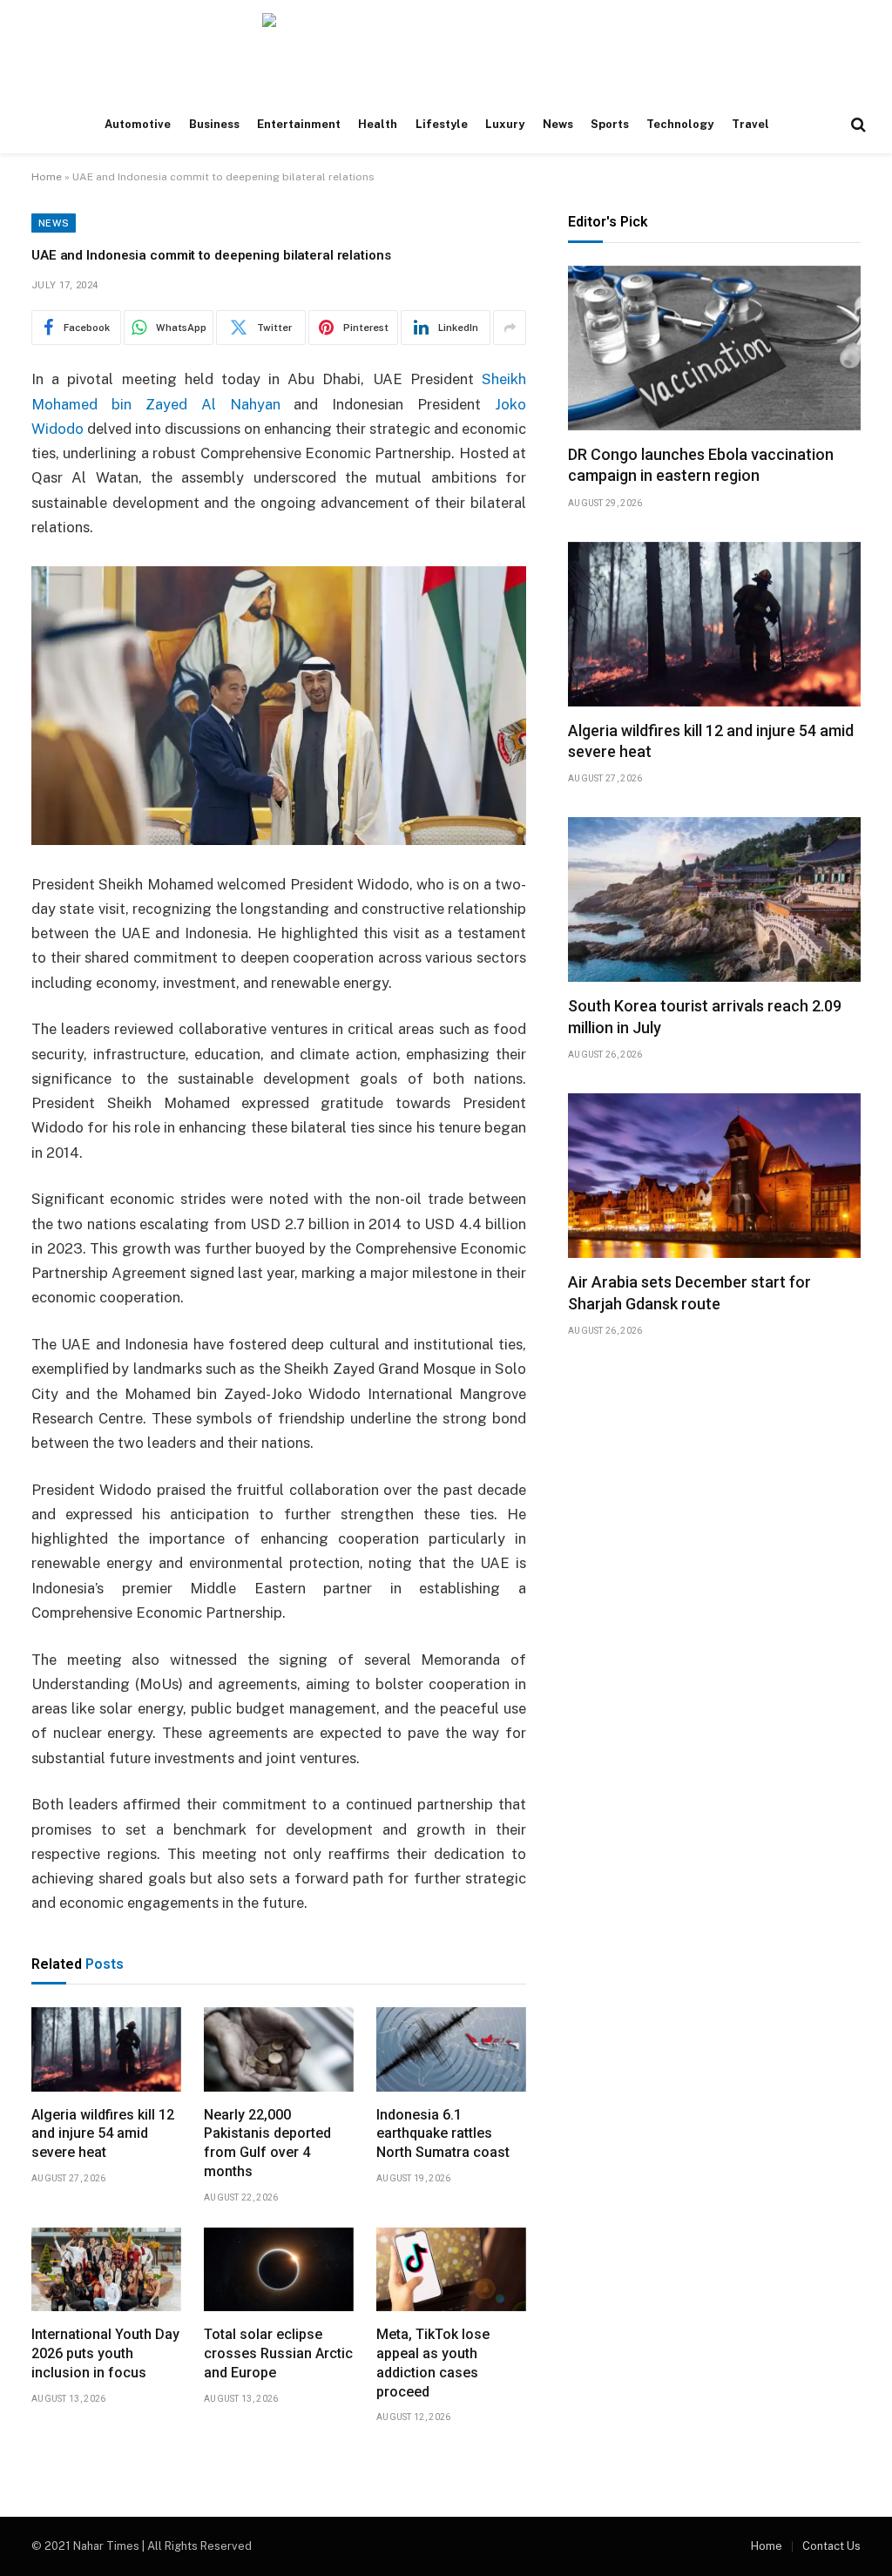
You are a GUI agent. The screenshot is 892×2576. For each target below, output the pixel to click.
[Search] (857, 125)
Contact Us (831, 2546)
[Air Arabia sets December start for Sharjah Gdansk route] (714, 1176)
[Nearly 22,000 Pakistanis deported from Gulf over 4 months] (279, 2049)
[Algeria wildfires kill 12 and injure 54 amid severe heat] (106, 2049)
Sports (610, 124)
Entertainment (299, 124)
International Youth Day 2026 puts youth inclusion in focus (105, 2353)
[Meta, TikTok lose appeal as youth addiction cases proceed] (451, 2270)
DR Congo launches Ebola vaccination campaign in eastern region (701, 465)
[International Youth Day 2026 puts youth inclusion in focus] (106, 2270)
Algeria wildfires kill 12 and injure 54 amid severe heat (103, 2134)
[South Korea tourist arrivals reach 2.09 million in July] (714, 899)
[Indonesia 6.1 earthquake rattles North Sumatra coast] (451, 2049)
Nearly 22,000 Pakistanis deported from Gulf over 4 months (267, 2143)
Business (214, 124)
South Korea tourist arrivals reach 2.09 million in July (705, 1016)
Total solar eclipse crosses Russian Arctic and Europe (278, 2353)
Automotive (138, 124)
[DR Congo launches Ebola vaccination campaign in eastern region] (714, 348)
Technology (680, 124)
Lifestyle (442, 124)
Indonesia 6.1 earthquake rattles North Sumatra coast (443, 2134)
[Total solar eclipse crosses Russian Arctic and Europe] (279, 2270)
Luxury (505, 124)
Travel (750, 124)
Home (47, 177)
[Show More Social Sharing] (510, 328)
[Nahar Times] (446, 48)
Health (378, 124)
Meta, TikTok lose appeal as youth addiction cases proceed (433, 2363)
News (558, 124)
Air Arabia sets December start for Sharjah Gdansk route (689, 1292)
